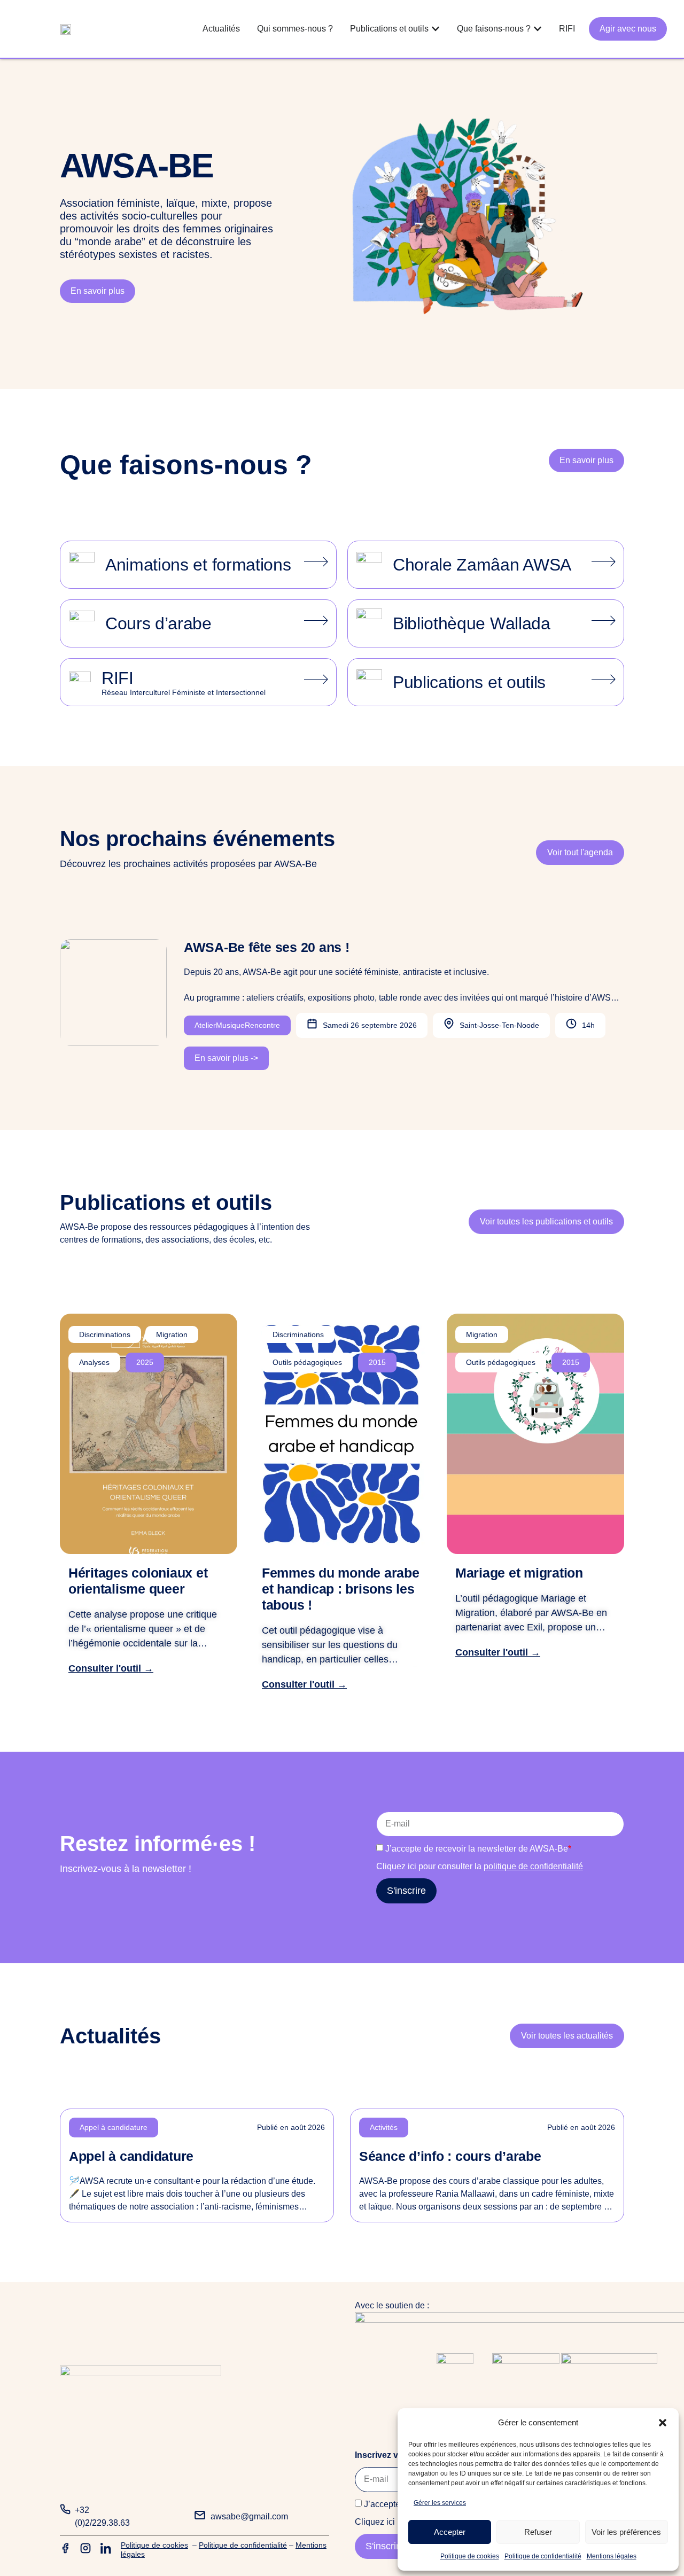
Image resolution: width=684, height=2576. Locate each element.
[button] (663, 2423)
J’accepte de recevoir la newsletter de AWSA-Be (478, 1849)
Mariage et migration (519, 1573)
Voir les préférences (626, 2532)
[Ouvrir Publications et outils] (436, 29)
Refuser (538, 2532)
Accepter (450, 2532)
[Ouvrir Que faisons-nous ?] (538, 29)
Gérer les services (440, 2503)
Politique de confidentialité (543, 2556)
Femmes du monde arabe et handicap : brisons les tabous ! (341, 1589)
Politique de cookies (470, 2556)
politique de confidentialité (533, 1866)
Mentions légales (612, 2556)
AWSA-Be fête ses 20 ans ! (267, 947)
